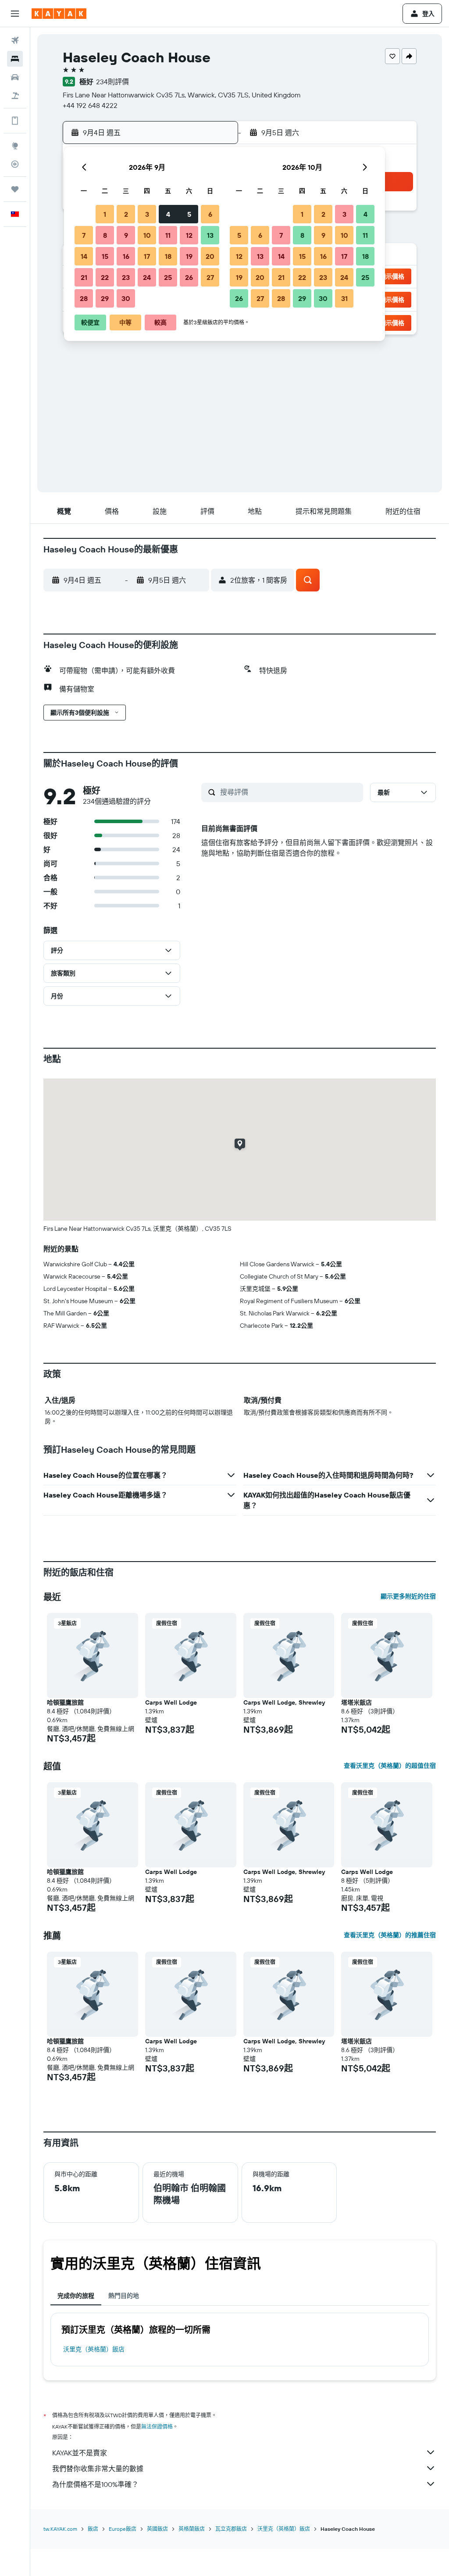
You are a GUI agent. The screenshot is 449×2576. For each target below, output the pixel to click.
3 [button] (147, 214)
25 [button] (168, 277)
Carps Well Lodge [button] (171, 1702)
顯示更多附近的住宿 (408, 1596)
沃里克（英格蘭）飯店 (94, 2349)
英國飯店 (157, 2529)
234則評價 (112, 82)
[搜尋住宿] (15, 59)
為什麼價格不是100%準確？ (95, 2484)
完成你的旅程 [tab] (76, 2296)
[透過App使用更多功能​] (15, 121)
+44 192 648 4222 (90, 105)
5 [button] (189, 214)
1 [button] (105, 214)
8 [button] (105, 235)
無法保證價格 (157, 2427)
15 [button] (105, 256)
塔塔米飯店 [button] (356, 1702)
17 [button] (147, 256)
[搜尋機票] (15, 40)
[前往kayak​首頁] (59, 14)
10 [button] (147, 235)
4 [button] (168, 214)
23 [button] (126, 277)
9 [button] (126, 235)
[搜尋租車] (15, 77)
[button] (15, 14)
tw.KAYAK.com (60, 2529)
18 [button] (168, 256)
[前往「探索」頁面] (15, 146)
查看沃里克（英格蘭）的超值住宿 (390, 1766)
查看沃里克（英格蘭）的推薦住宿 (390, 1935)
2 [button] (126, 214)
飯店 (93, 2529)
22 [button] (105, 277)
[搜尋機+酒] (15, 96)
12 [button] (189, 235)
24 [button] (147, 277)
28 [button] (84, 298)
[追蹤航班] (15, 164)
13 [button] (210, 235)
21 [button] (84, 277)
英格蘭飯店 (192, 2529)
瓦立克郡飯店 (231, 2529)
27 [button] (210, 277)
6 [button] (210, 214)
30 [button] (126, 298)
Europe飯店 (123, 2529)
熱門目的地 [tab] (124, 2296)
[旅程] (15, 189)
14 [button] (84, 256)
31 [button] (344, 298)
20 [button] (210, 256)
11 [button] (168, 235)
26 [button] (189, 277)
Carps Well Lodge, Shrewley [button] (284, 1702)
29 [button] (105, 298)
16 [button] (126, 256)
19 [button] (189, 256)
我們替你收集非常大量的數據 (98, 2469)
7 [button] (84, 235)
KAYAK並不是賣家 (80, 2453)
